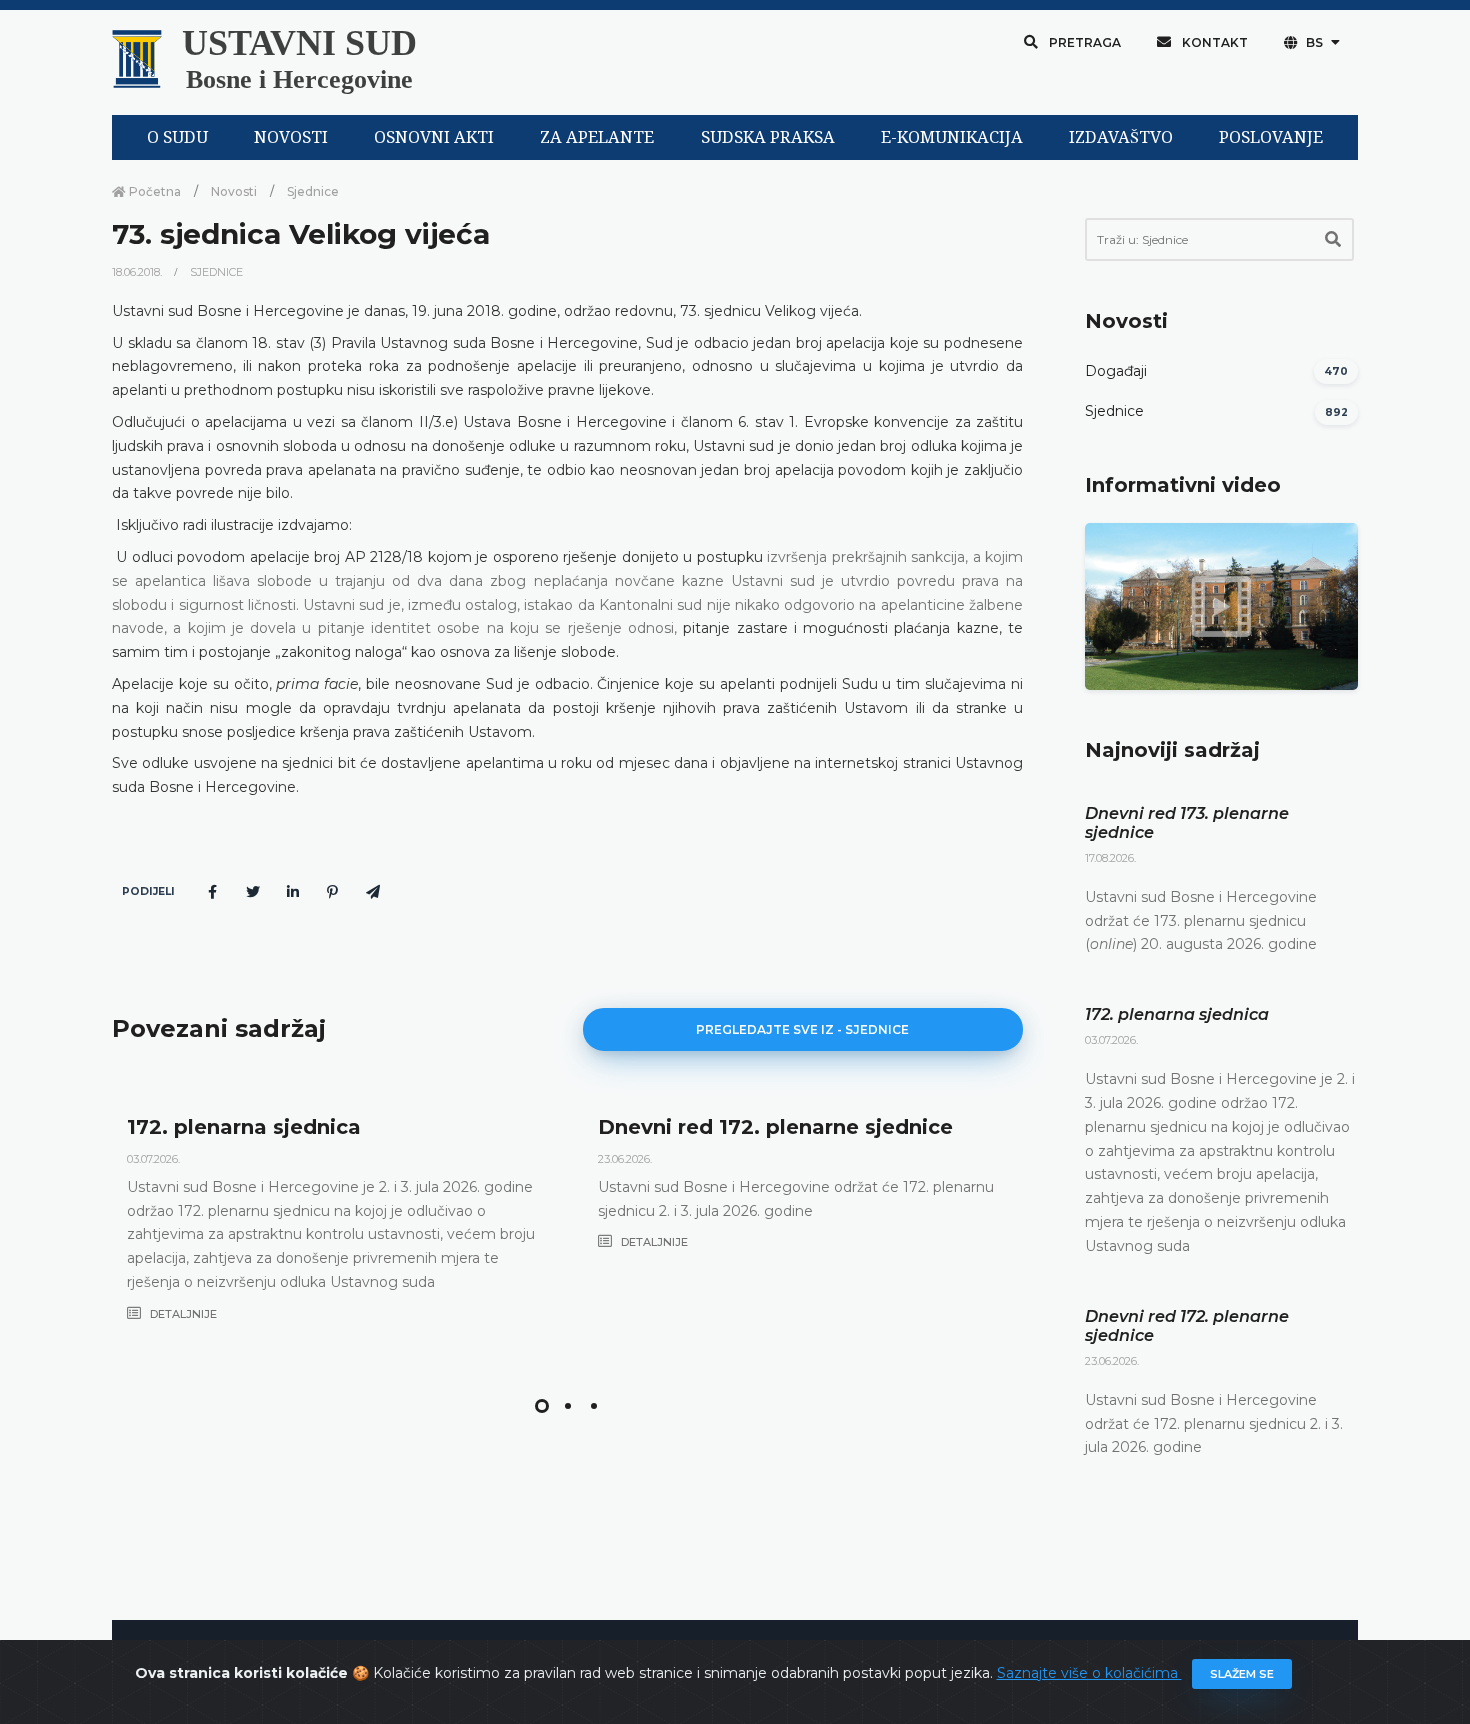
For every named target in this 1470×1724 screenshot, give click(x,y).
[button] (542, 1406)
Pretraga (1083, 42)
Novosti (234, 191)
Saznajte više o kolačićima (1089, 1673)
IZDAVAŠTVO (1121, 137)
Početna (153, 191)
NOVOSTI (291, 137)
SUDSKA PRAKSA (768, 137)
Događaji (1116, 371)
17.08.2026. (1110, 858)
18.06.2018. (138, 272)
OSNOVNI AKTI (434, 137)
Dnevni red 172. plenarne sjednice (775, 1127)
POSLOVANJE (1271, 137)
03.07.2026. (153, 1159)
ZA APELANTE (597, 137)
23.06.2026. (625, 1159)
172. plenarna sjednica (244, 1127)
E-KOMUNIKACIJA (952, 137)
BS (1314, 42)
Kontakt (1213, 42)
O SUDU (177, 137)
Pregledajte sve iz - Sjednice (802, 1029)
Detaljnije (182, 1314)
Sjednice (313, 191)
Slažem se (1242, 1674)
